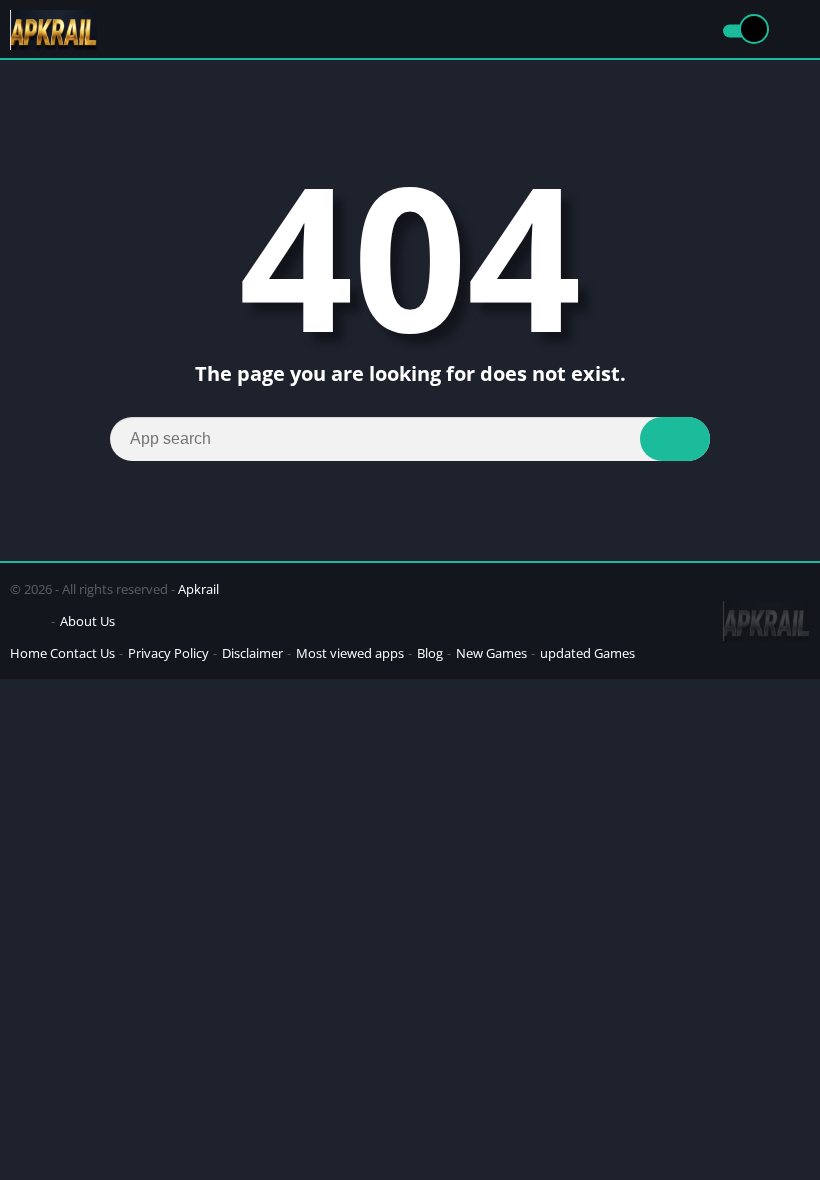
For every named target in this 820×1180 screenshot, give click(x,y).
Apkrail (198, 589)
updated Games (587, 653)
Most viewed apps (350, 653)
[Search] (675, 439)
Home (28, 653)
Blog (430, 653)
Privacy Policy (168, 653)
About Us (87, 621)
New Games (491, 653)
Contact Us (82, 653)
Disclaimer (252, 653)
